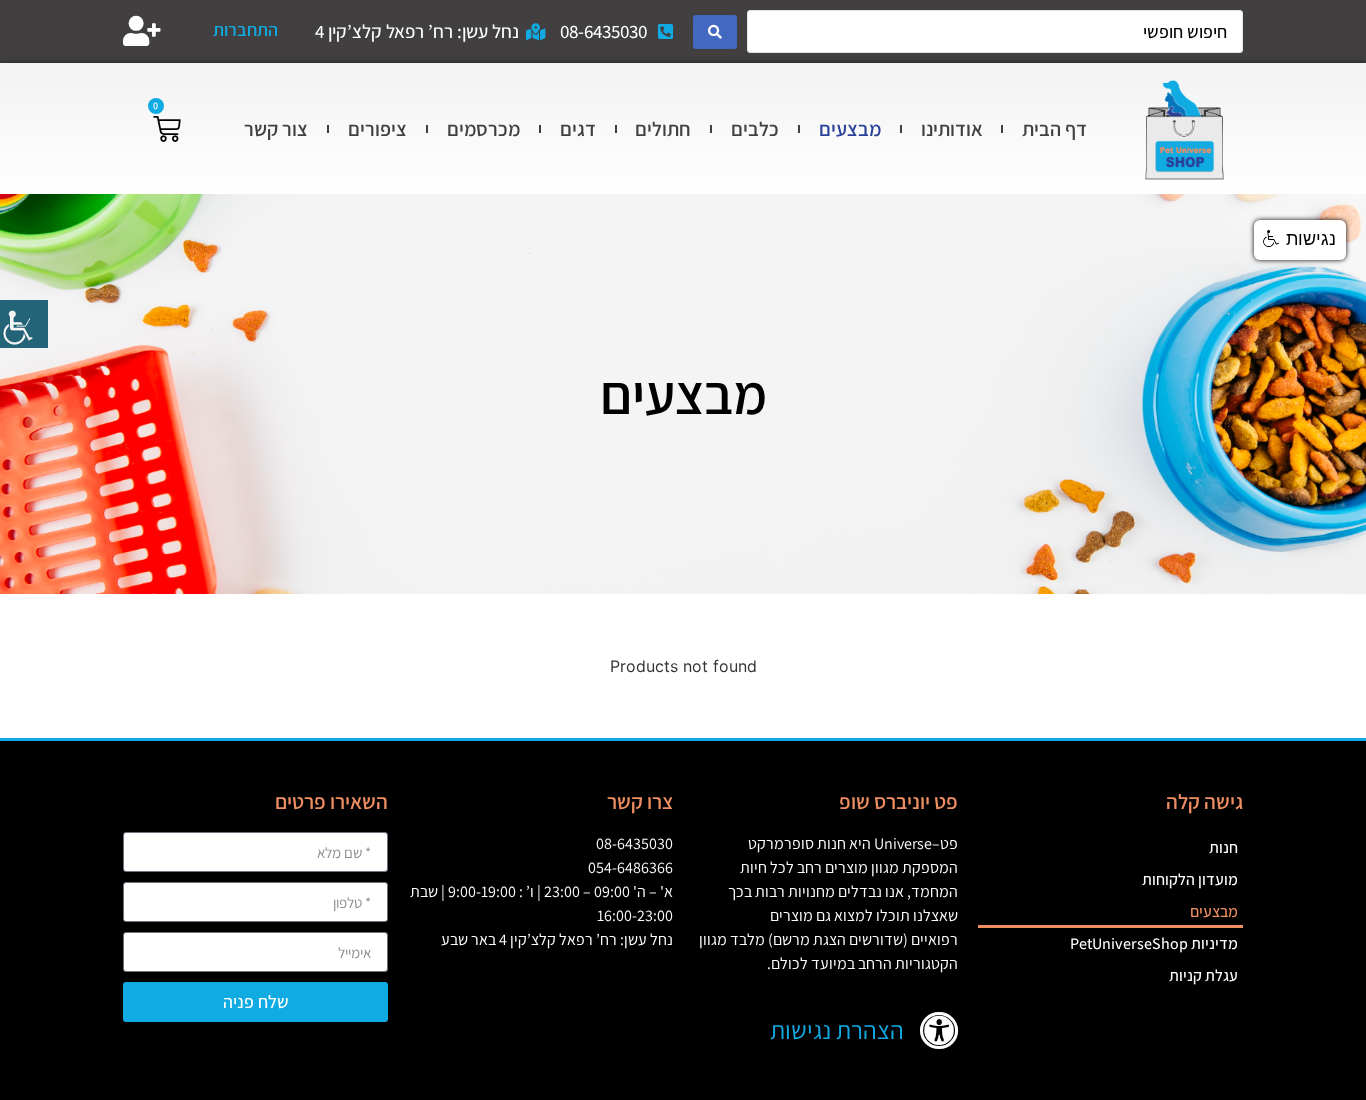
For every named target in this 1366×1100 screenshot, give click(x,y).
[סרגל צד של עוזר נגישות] (24, 324)
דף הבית (1054, 129)
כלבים (755, 129)
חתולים (663, 129)
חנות (1223, 847)
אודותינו (952, 129)
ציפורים (377, 129)
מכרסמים (483, 129)
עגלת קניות (1203, 975)
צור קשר (276, 129)
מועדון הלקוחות (1190, 879)
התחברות (245, 29)
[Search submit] (715, 32)
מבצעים (850, 129)
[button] (1300, 240)
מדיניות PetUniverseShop (1154, 943)
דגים (578, 129)
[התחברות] (142, 31)
